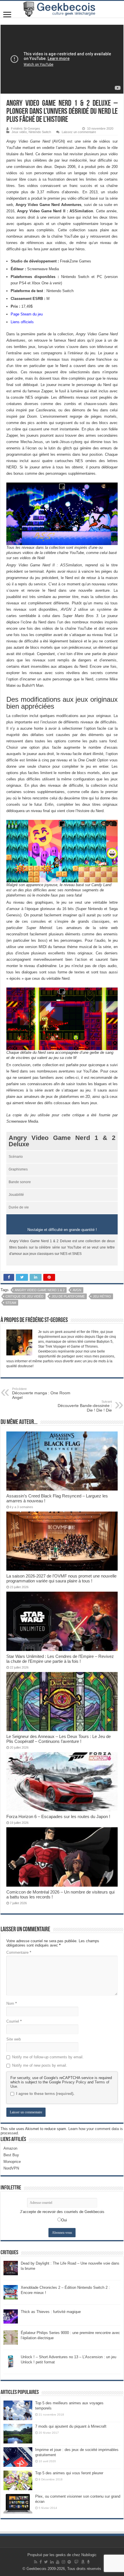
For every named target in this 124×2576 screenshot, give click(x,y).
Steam (11, 1303)
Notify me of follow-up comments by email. (48, 2057)
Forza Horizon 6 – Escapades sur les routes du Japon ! (58, 1816)
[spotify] (69, 2562)
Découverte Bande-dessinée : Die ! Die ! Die (85, 1406)
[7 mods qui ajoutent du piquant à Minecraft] (18, 2434)
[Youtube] (58, 2562)
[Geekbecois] (62, 9)
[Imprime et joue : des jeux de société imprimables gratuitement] (18, 2457)
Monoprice (12, 2162)
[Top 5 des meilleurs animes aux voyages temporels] (18, 2410)
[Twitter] (46, 2562)
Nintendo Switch (40, 132)
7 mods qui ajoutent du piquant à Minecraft (71, 2426)
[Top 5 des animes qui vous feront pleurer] (18, 2480)
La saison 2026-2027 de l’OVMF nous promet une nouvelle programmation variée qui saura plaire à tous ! (61, 1578)
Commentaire (19, 1952)
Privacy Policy (74, 2082)
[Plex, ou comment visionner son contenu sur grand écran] (18, 2504)
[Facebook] (41, 2562)
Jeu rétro (102, 1296)
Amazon (10, 2148)
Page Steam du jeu (27, 314)
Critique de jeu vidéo (25, 1296)
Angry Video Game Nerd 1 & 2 (40, 1290)
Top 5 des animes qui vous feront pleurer (69, 2473)
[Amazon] (83, 2562)
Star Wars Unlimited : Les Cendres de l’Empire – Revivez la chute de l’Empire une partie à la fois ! (60, 1659)
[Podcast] (88, 2562)
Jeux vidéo (19, 132)
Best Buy (11, 2155)
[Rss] (36, 2562)
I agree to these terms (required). (45, 2094)
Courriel (14, 2021)
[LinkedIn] (52, 2562)
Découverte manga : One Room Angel (41, 1393)
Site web (14, 2039)
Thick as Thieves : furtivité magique (51, 2312)
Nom (12, 2003)
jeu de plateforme (68, 1296)
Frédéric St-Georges (26, 128)
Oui (64, 2220)
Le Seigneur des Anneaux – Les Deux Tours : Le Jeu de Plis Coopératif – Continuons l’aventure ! (59, 1739)
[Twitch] (76, 2562)
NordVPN (11, 2168)
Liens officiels (22, 322)
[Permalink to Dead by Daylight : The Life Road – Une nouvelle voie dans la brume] (11, 2268)
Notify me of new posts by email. (40, 2065)
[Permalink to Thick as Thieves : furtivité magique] (11, 2316)
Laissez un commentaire (79, 132)
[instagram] (63, 2562)
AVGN (77, 1290)
